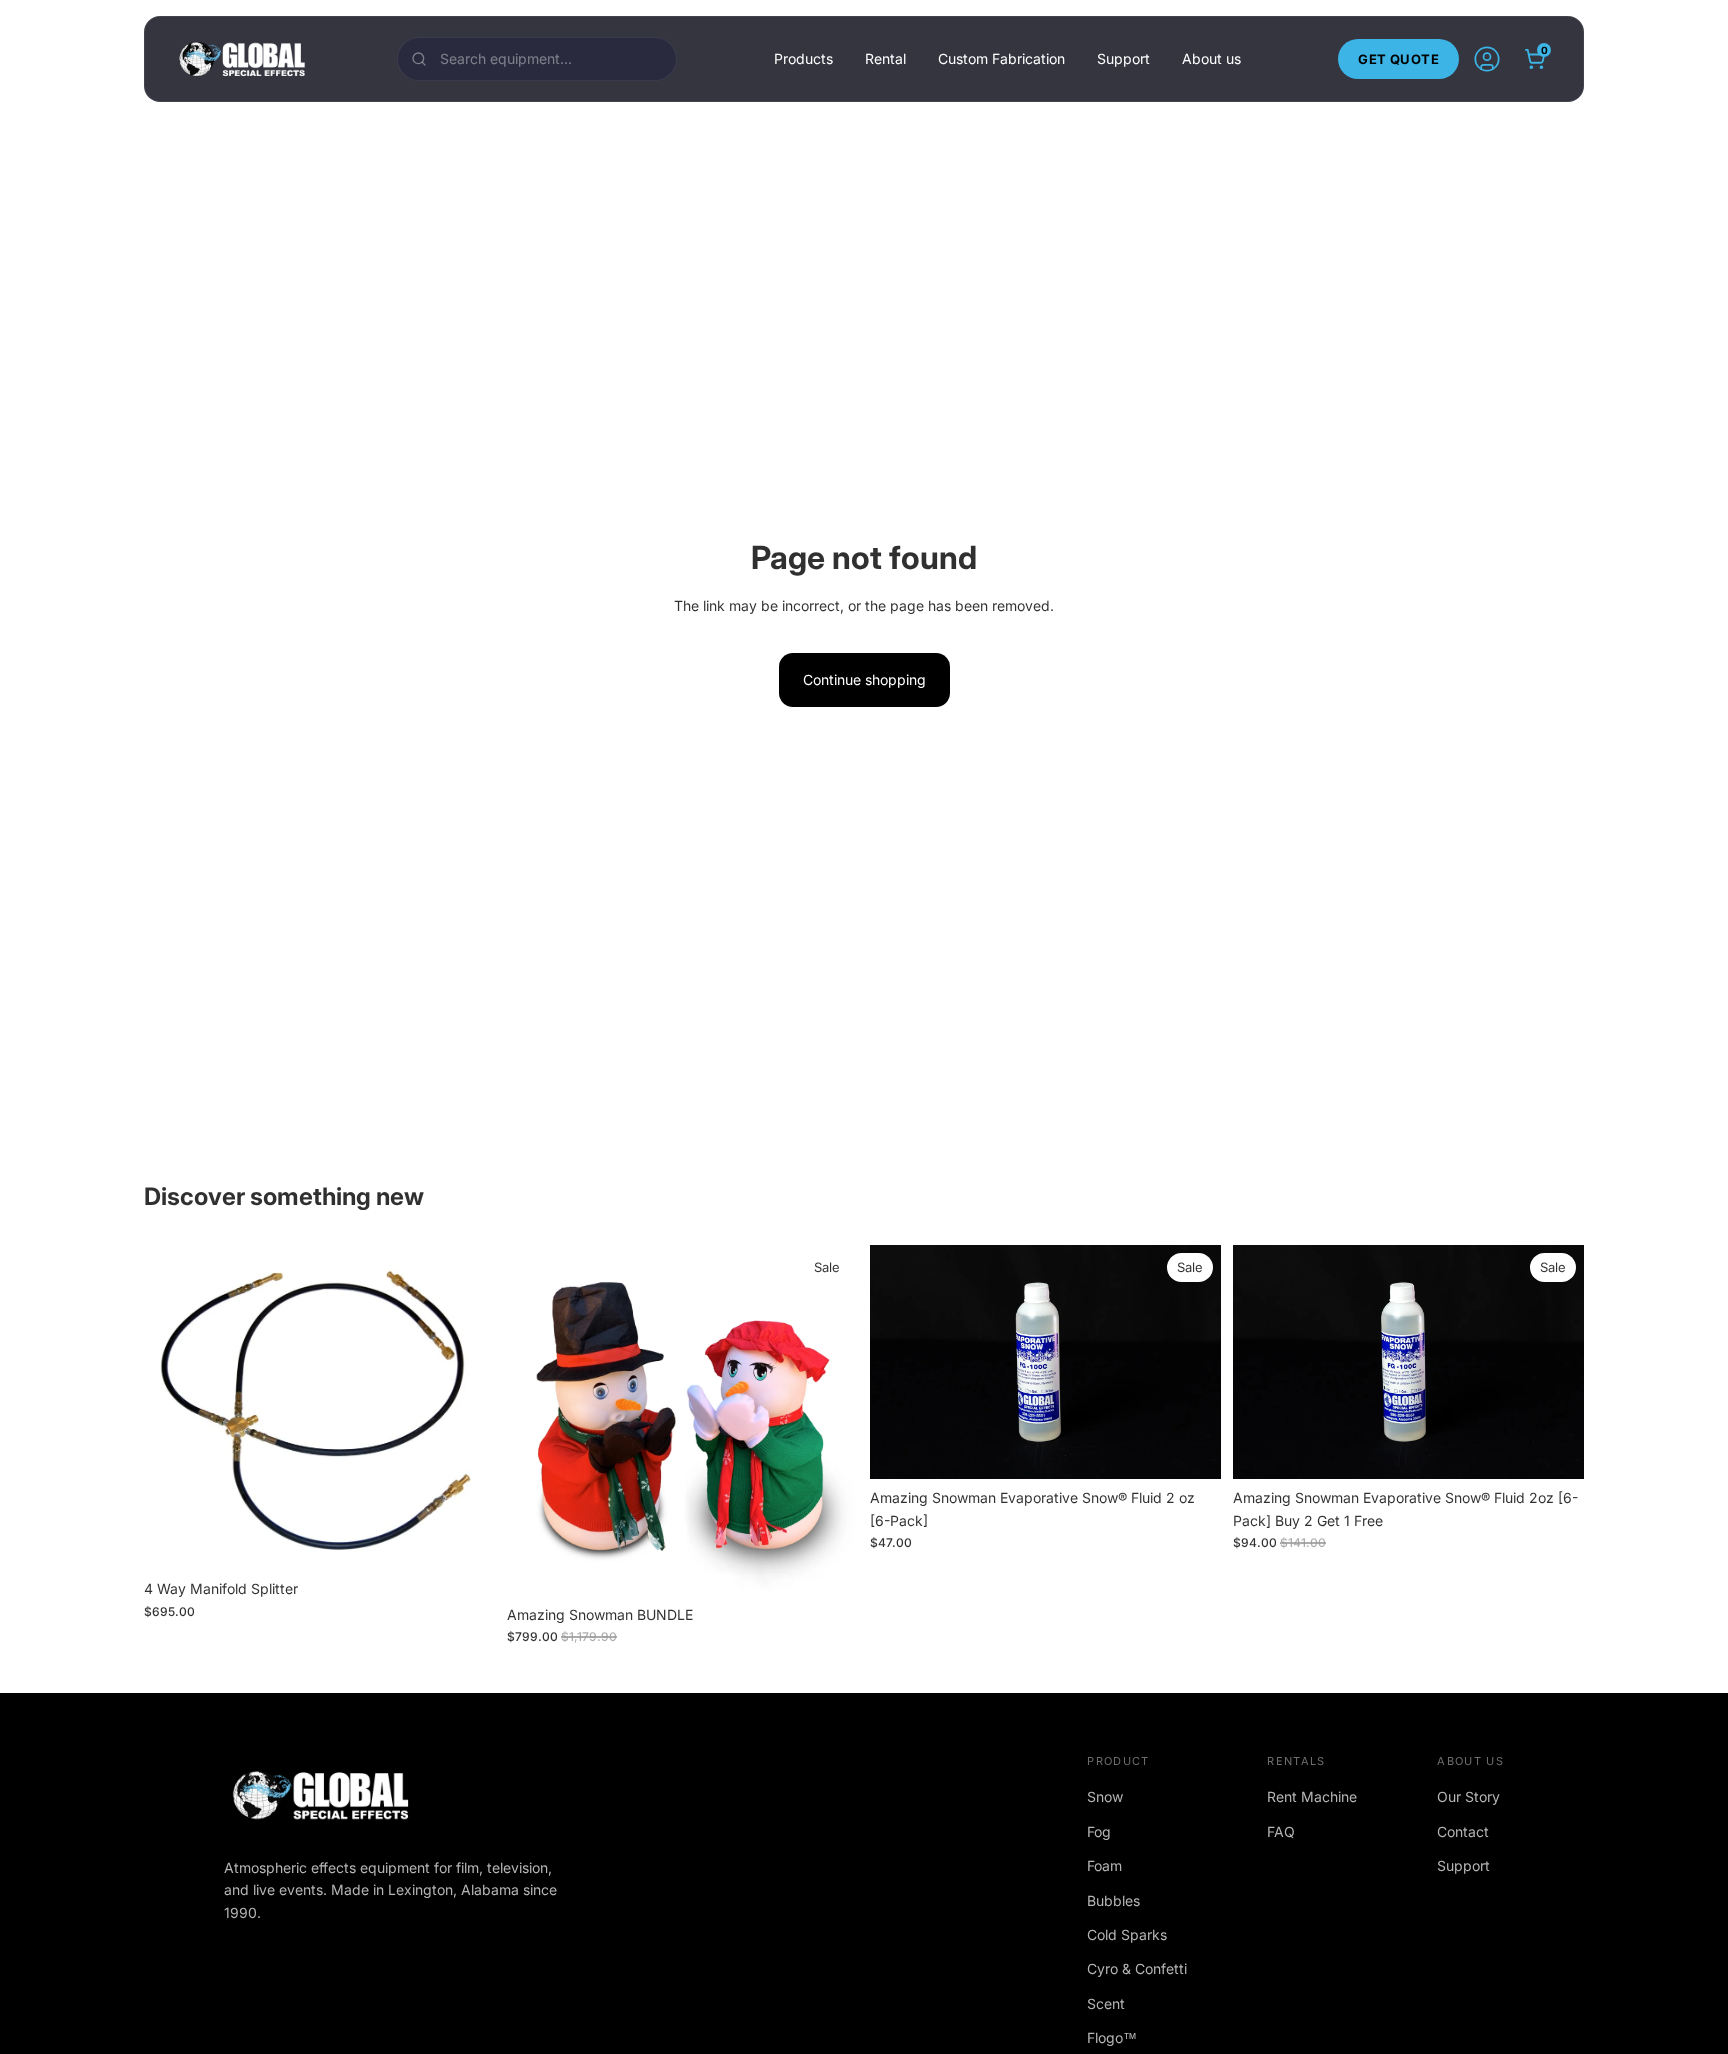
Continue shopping (864, 679)
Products (803, 58)
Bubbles (1113, 1900)
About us (1211, 58)
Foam (1104, 1865)
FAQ (1281, 1831)
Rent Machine (1312, 1796)
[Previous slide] (900, 1362)
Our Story (1468, 1796)
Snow (1105, 1796)
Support (1123, 58)
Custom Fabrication (1001, 58)
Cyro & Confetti (1137, 1968)
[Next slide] (1191, 1362)
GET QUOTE (1398, 59)
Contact (1463, 1831)
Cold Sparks (1127, 1934)
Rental (885, 58)
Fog (1099, 1831)
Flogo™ (1112, 2037)
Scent (1106, 2003)
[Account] (1487, 59)
